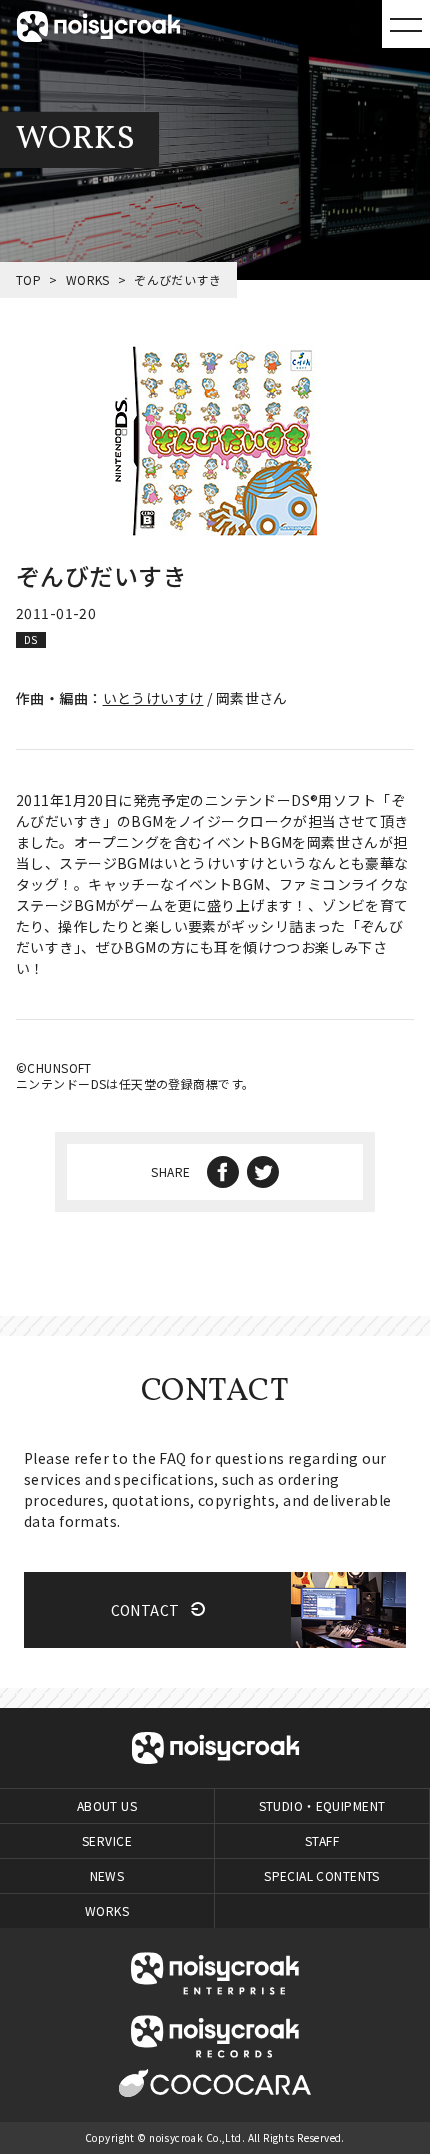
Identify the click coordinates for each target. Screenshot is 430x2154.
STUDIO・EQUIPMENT (322, 1805)
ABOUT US (107, 1805)
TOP (28, 279)
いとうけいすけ (153, 698)
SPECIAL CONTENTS (322, 1875)
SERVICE (107, 1840)
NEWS (107, 1875)
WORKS (88, 279)
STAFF (322, 1840)
